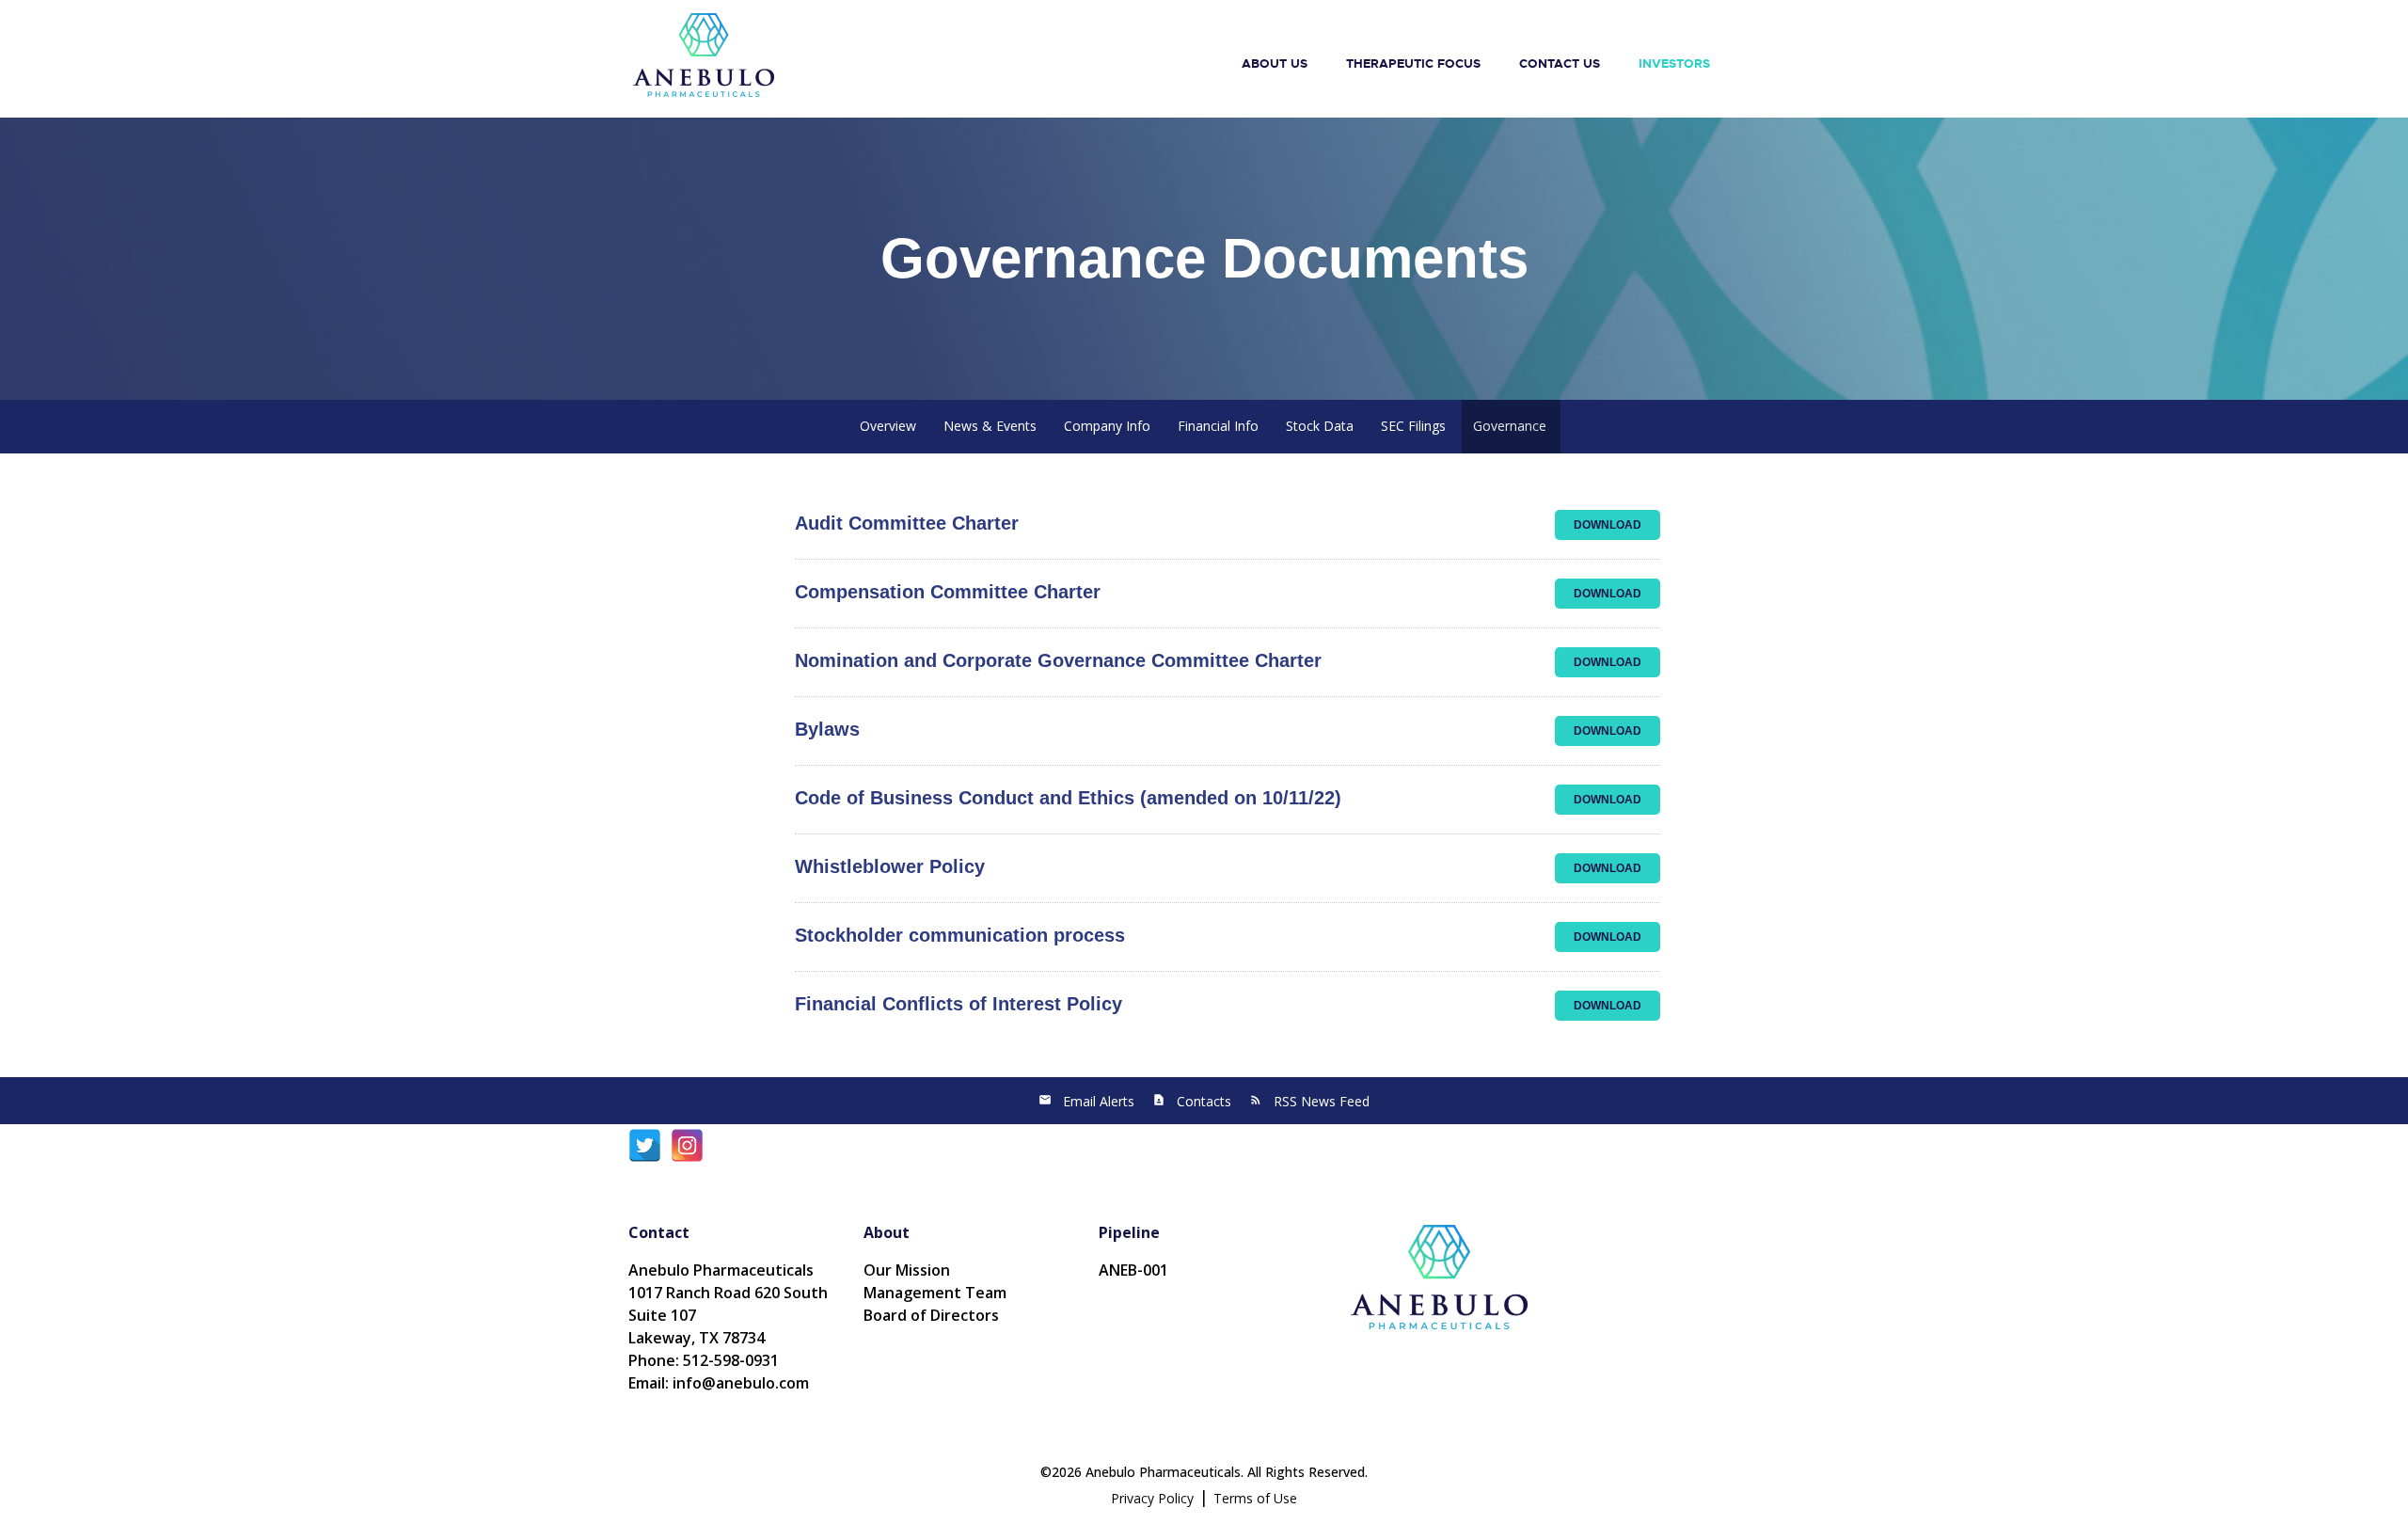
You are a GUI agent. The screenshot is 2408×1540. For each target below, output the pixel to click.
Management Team (935, 1293)
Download (1617, 524)
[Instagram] (687, 1155)
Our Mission (907, 1270)
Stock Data (1320, 426)
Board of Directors (931, 1315)
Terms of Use (1255, 1498)
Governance (1510, 426)
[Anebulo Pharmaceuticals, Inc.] (704, 54)
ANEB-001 (1133, 1270)
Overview (888, 426)
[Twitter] (645, 1155)
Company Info (1107, 426)
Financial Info (1218, 426)
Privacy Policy (1152, 1498)
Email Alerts (1099, 1101)
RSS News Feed (1322, 1101)
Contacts (1204, 1101)
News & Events (990, 426)
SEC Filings (1413, 426)
